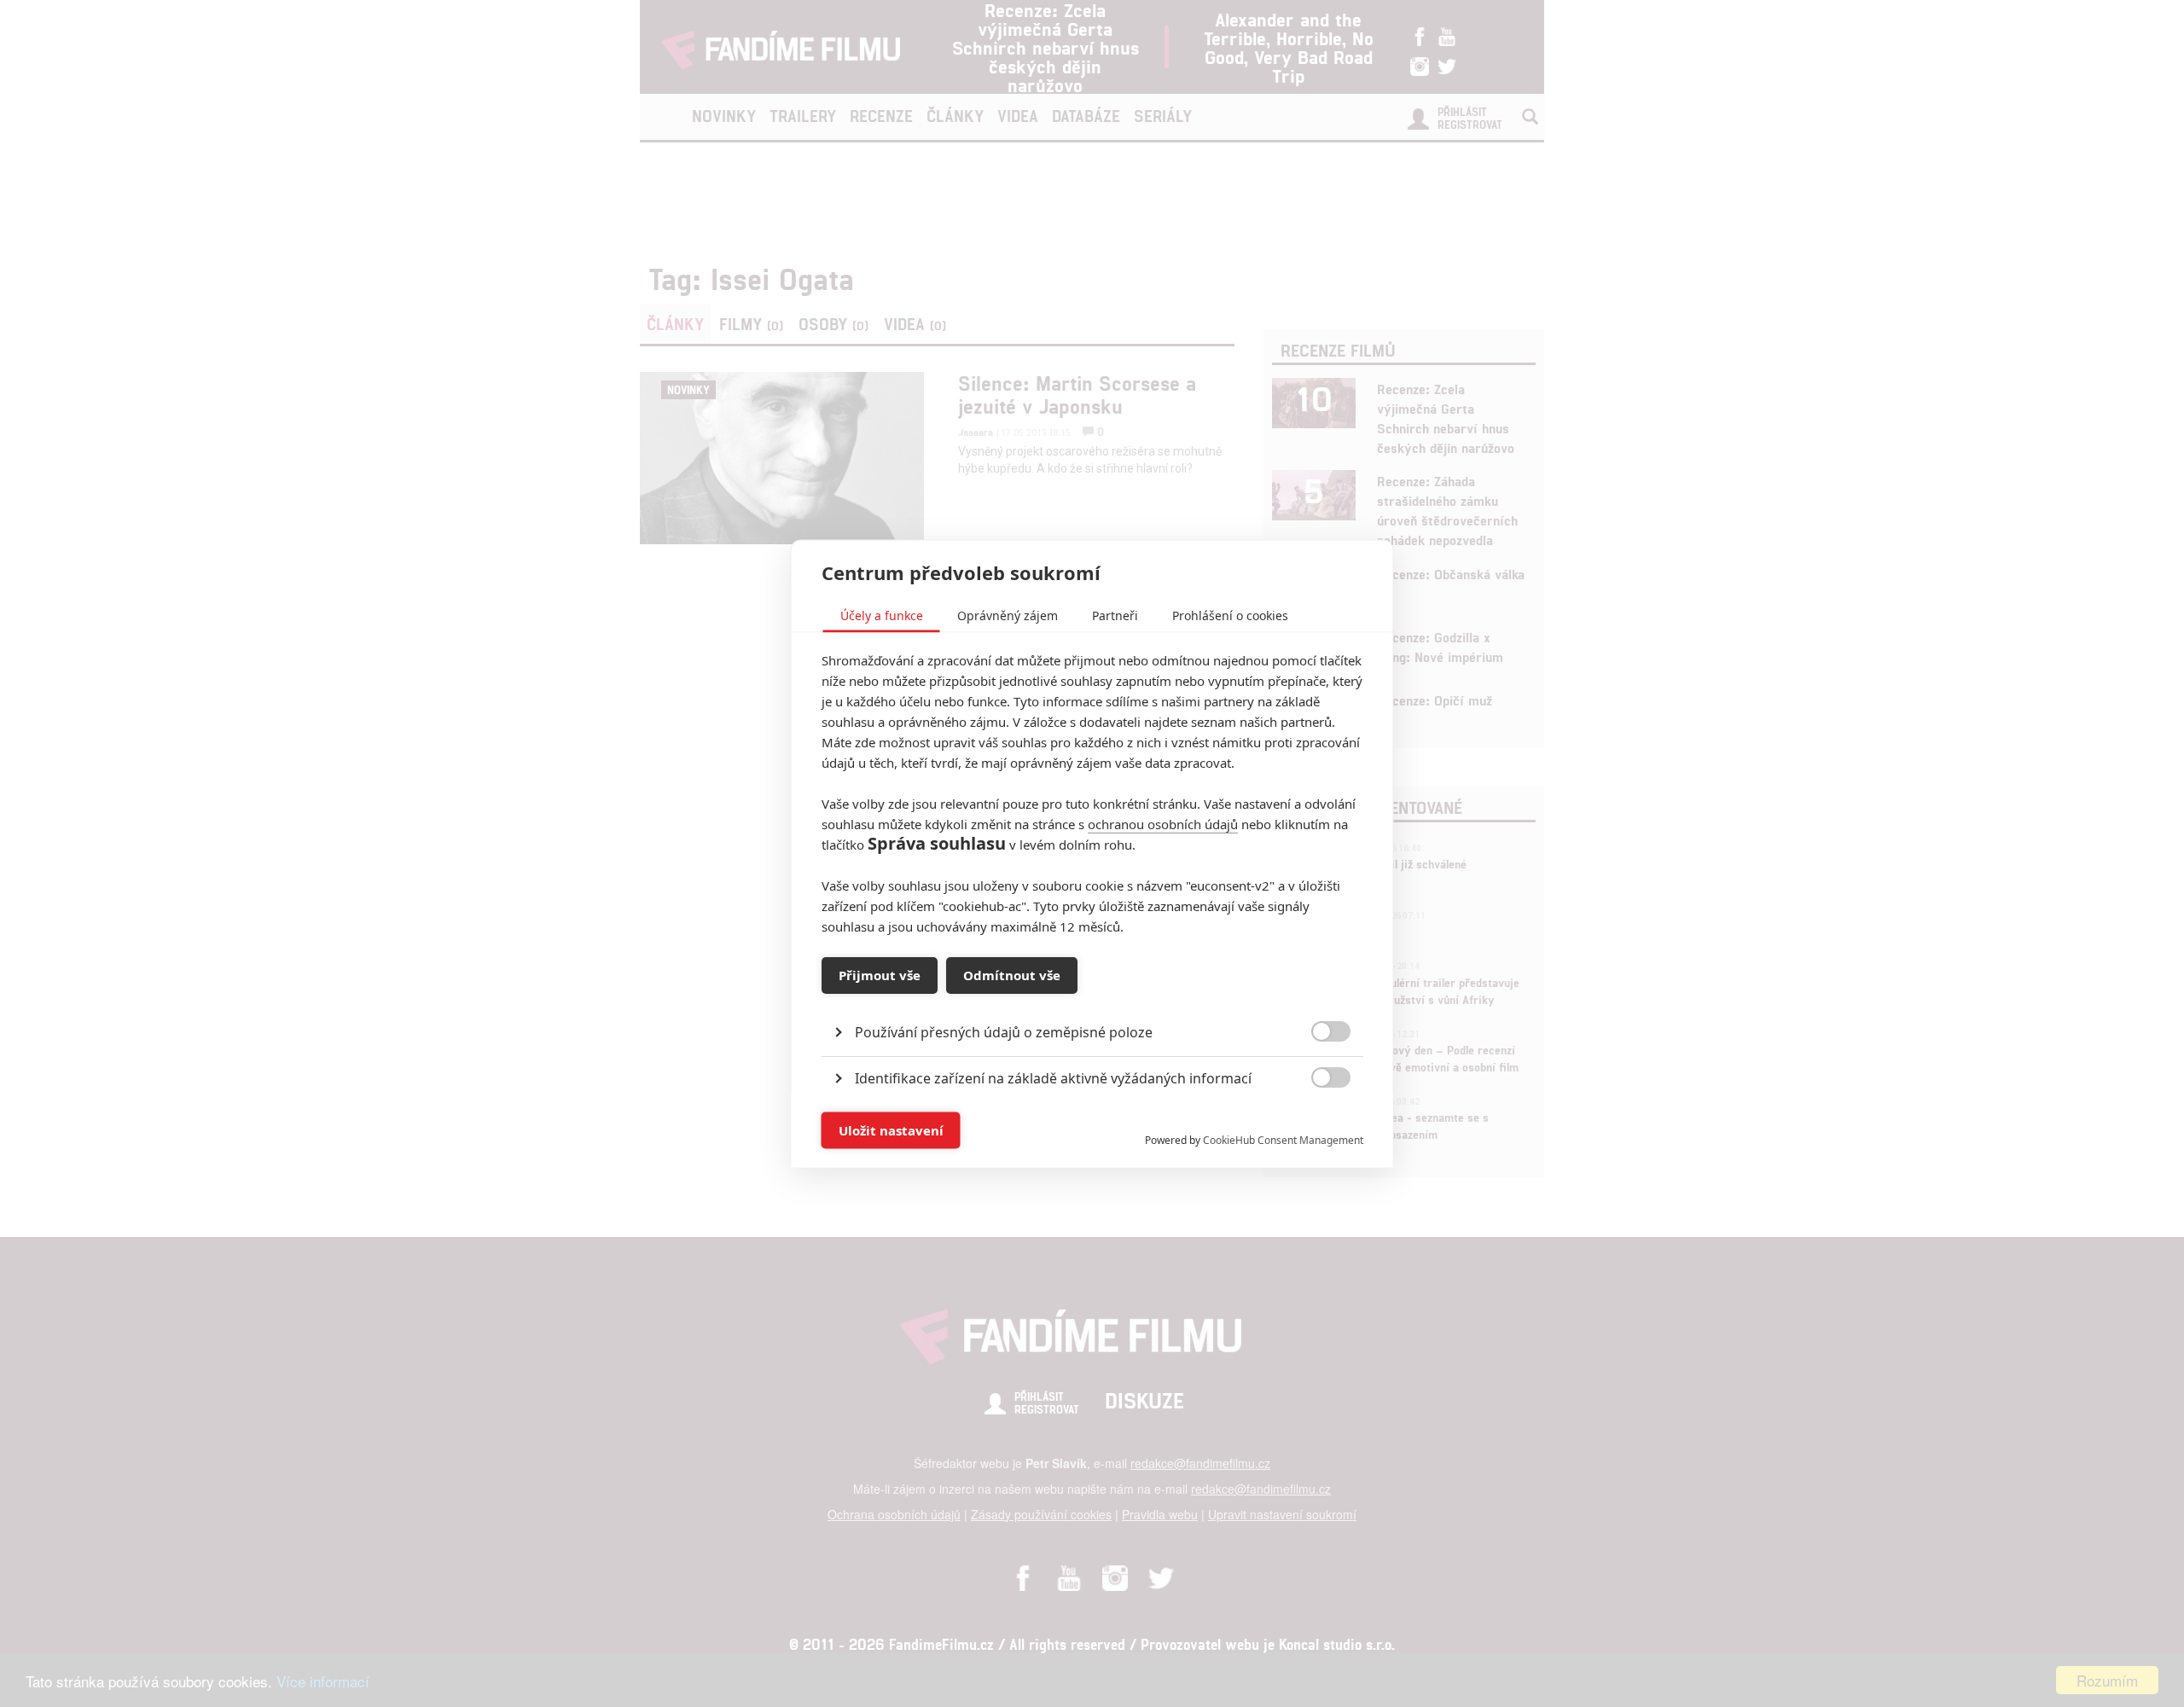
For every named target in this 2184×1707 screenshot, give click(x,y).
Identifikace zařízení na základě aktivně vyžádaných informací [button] (1053, 1077)
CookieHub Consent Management (1283, 1139)
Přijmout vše (880, 975)
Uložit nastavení (891, 1130)
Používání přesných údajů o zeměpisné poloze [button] (1004, 1031)
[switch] (1317, 1121)
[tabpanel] (1092, 993)
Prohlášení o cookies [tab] (1230, 615)
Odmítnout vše (1012, 975)
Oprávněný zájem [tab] (1008, 615)
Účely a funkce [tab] (882, 615)
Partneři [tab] (1115, 615)
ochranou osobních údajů (1163, 823)
